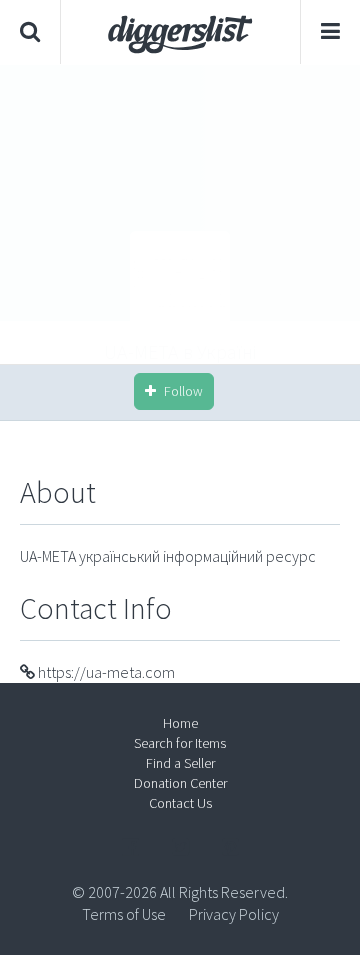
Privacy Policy (234, 914)
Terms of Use (124, 914)
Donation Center (180, 783)
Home (180, 723)
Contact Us (180, 803)
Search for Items (180, 743)
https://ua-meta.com (105, 672)
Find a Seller (180, 763)
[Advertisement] (180, 214)
